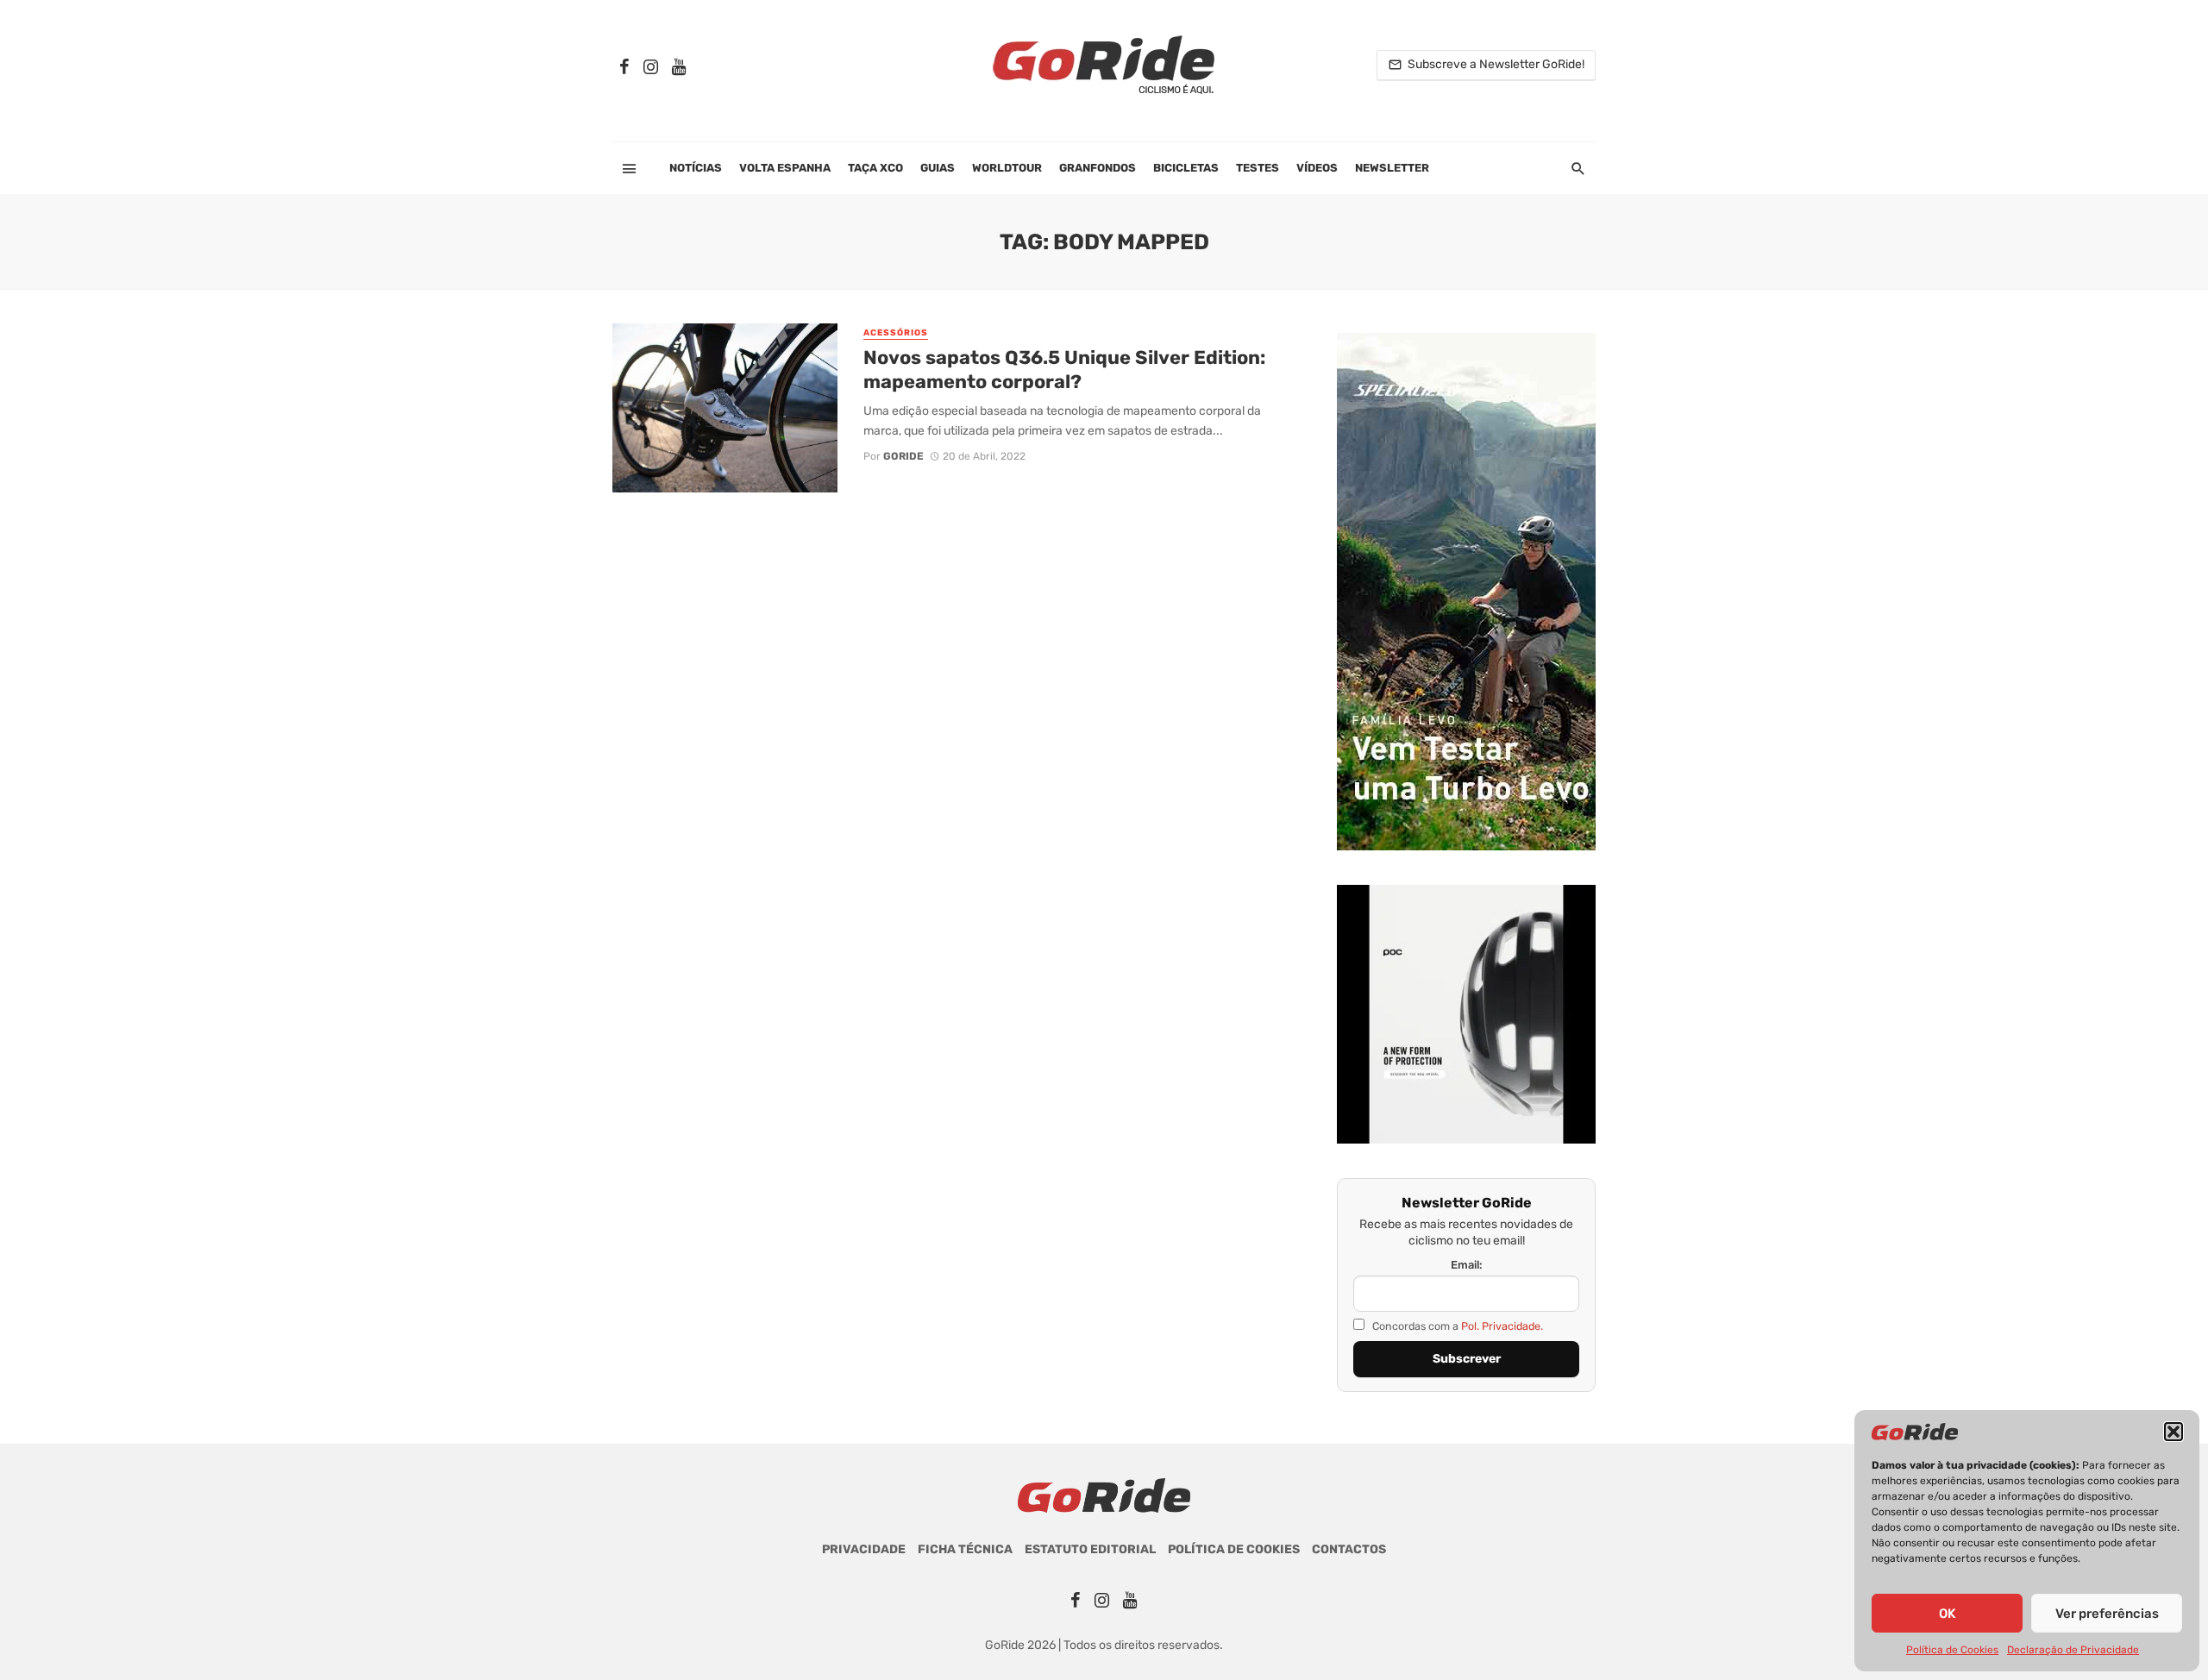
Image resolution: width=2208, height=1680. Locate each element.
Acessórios (896, 333)
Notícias (696, 168)
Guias (938, 168)
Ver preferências (2107, 1614)
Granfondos (1098, 168)
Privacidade (864, 1549)
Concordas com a (1456, 1326)
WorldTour (1007, 168)
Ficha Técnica (965, 1549)
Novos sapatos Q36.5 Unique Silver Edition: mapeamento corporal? (1064, 370)
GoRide (903, 456)
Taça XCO (875, 168)
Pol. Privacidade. (1502, 1326)
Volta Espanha (785, 168)
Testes (1258, 168)
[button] (2173, 1432)
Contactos (1349, 1549)
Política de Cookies (1952, 1650)
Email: (1467, 1265)
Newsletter (1392, 168)
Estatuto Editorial (1090, 1549)
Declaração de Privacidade (2073, 1650)
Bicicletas (1186, 168)
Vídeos (1317, 168)
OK (1947, 1614)
